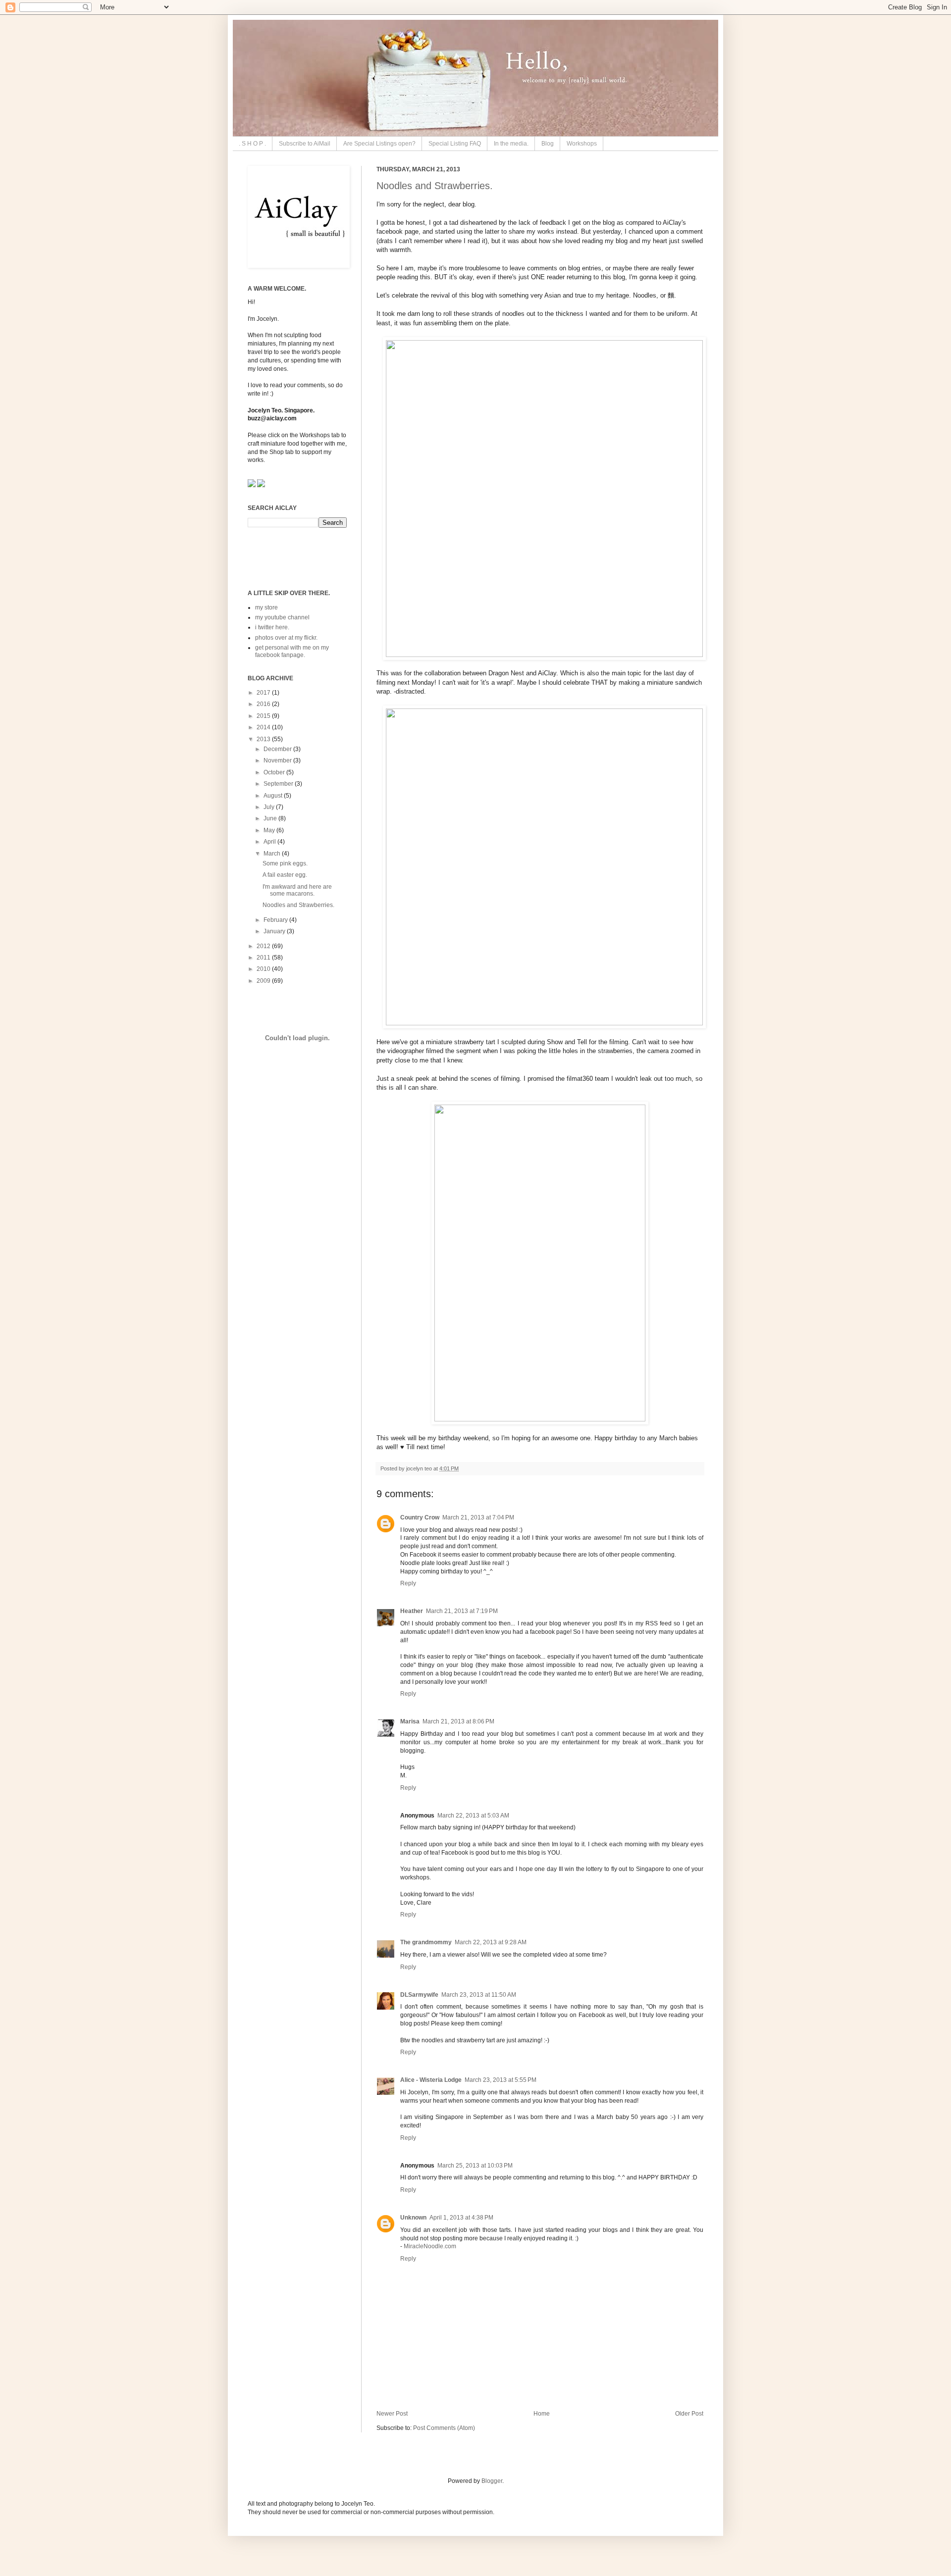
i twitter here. (272, 627)
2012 (264, 946)
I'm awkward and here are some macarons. (297, 890)
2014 (264, 727)
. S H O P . (252, 144)
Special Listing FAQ (455, 144)
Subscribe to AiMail (305, 144)
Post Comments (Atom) (444, 2428)
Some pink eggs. (285, 863)
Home (542, 2414)
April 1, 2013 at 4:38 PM (461, 2218)
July (270, 807)
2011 (264, 958)
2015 (264, 716)
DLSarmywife (419, 1995)
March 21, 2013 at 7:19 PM (462, 1611)
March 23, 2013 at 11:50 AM (479, 1995)
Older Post (689, 2414)
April (270, 842)
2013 (264, 739)
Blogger (492, 2481)
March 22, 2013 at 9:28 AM (491, 1942)
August (274, 796)
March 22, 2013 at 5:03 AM (473, 1816)
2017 (264, 693)
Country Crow (420, 1517)
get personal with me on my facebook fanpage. (292, 651)
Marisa (410, 1721)
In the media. (511, 144)
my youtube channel (282, 617)
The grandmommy (426, 1942)
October (275, 772)
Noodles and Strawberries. (435, 186)
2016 (264, 704)
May (270, 830)
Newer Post (392, 2414)
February (276, 920)
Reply (408, 1583)
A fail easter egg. (285, 875)
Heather (412, 1611)
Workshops (582, 144)
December (278, 749)
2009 (264, 981)
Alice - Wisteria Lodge (431, 2080)
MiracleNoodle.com (430, 2246)
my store (266, 607)
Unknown (413, 2218)
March (273, 854)
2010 (264, 969)
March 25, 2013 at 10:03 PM (475, 2166)
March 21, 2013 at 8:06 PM (458, 1721)
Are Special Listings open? (379, 144)
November (278, 760)
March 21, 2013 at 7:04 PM (478, 1517)
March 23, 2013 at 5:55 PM (501, 2080)
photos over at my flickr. (286, 638)
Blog (548, 144)
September (279, 784)
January (275, 931)
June (271, 818)
